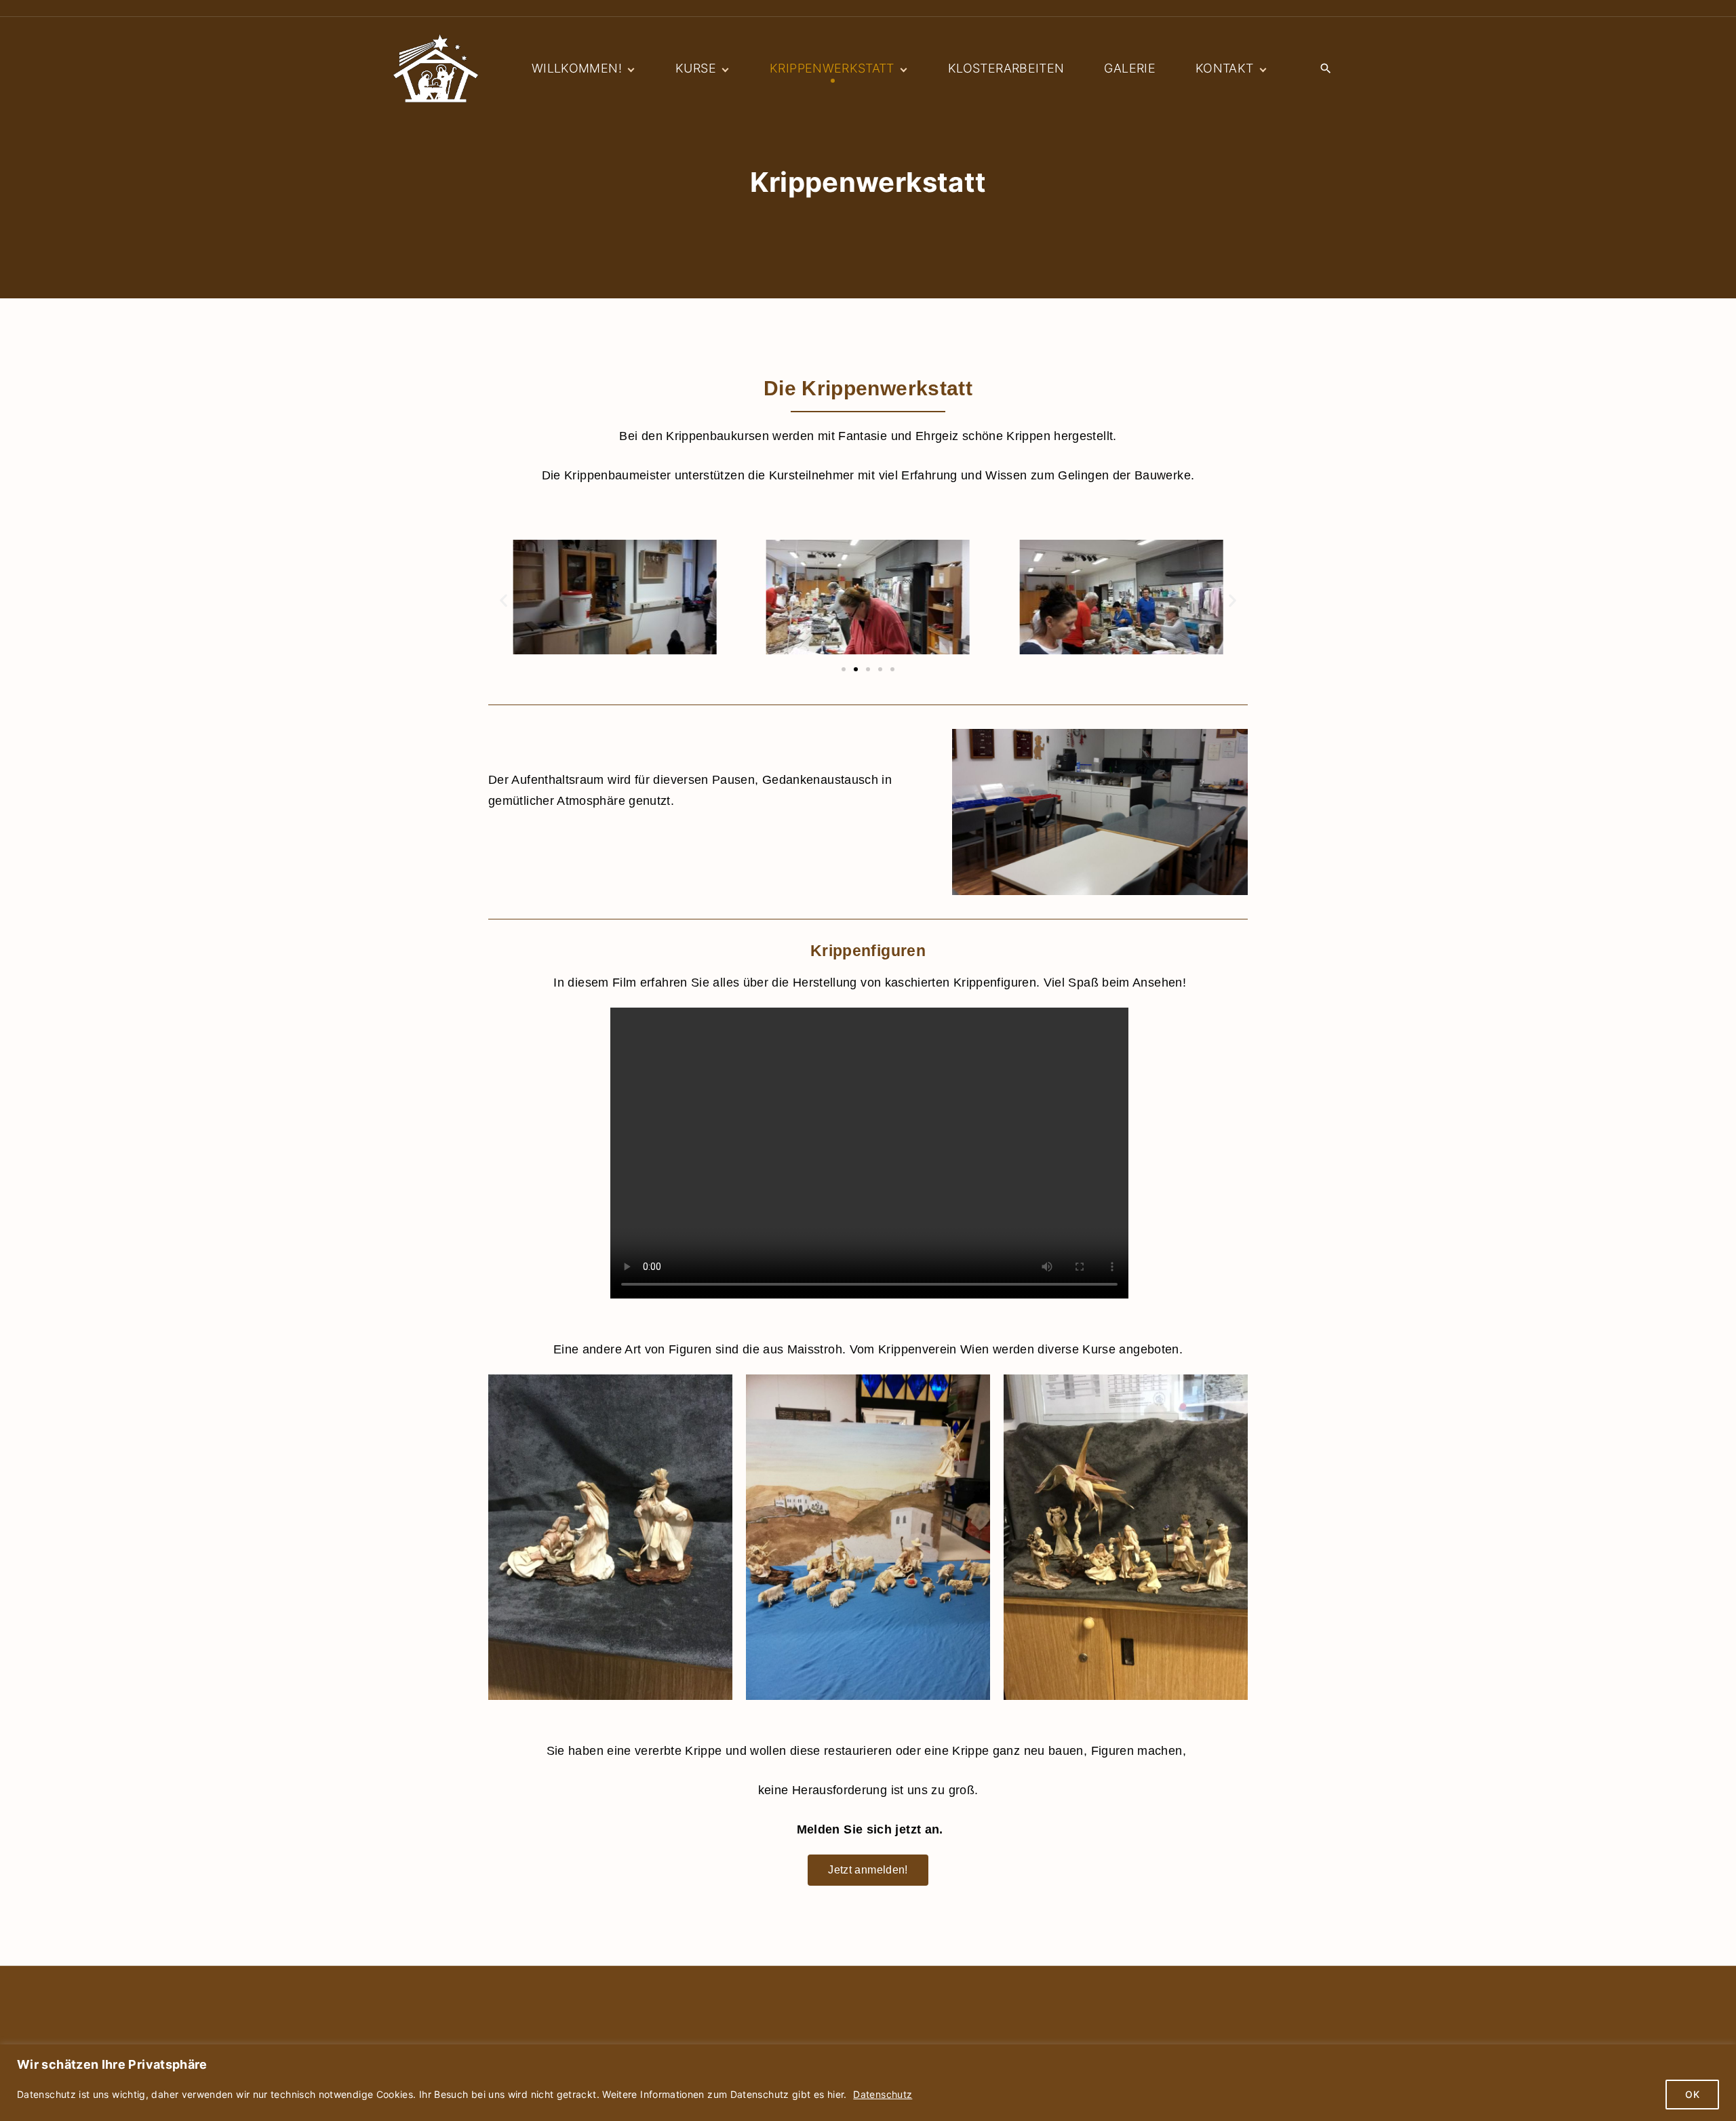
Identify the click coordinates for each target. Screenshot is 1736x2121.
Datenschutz (883, 2094)
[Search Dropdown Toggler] (1325, 69)
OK (1692, 2094)
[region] (868, 2083)
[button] (504, 600)
